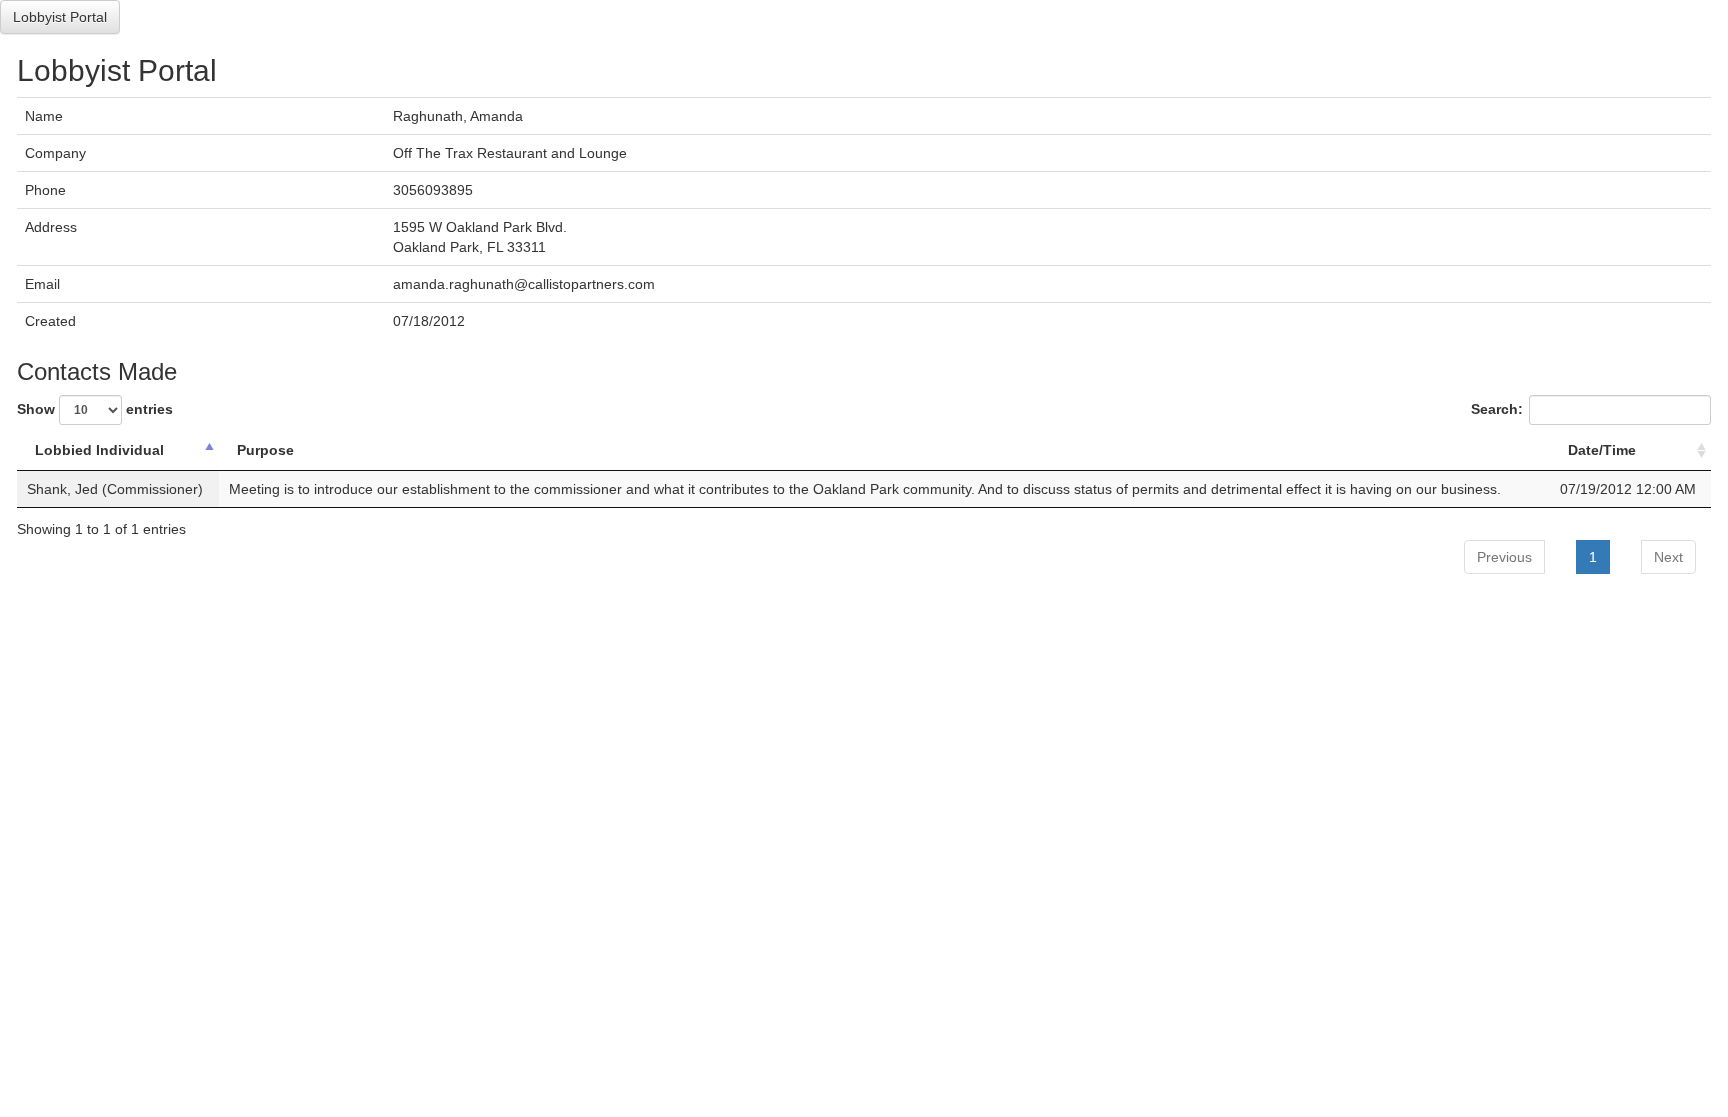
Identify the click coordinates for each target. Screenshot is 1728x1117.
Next (1668, 557)
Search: (1497, 409)
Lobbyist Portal (60, 17)
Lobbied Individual (99, 450)
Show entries (95, 409)
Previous (1504, 557)
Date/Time (1602, 450)
